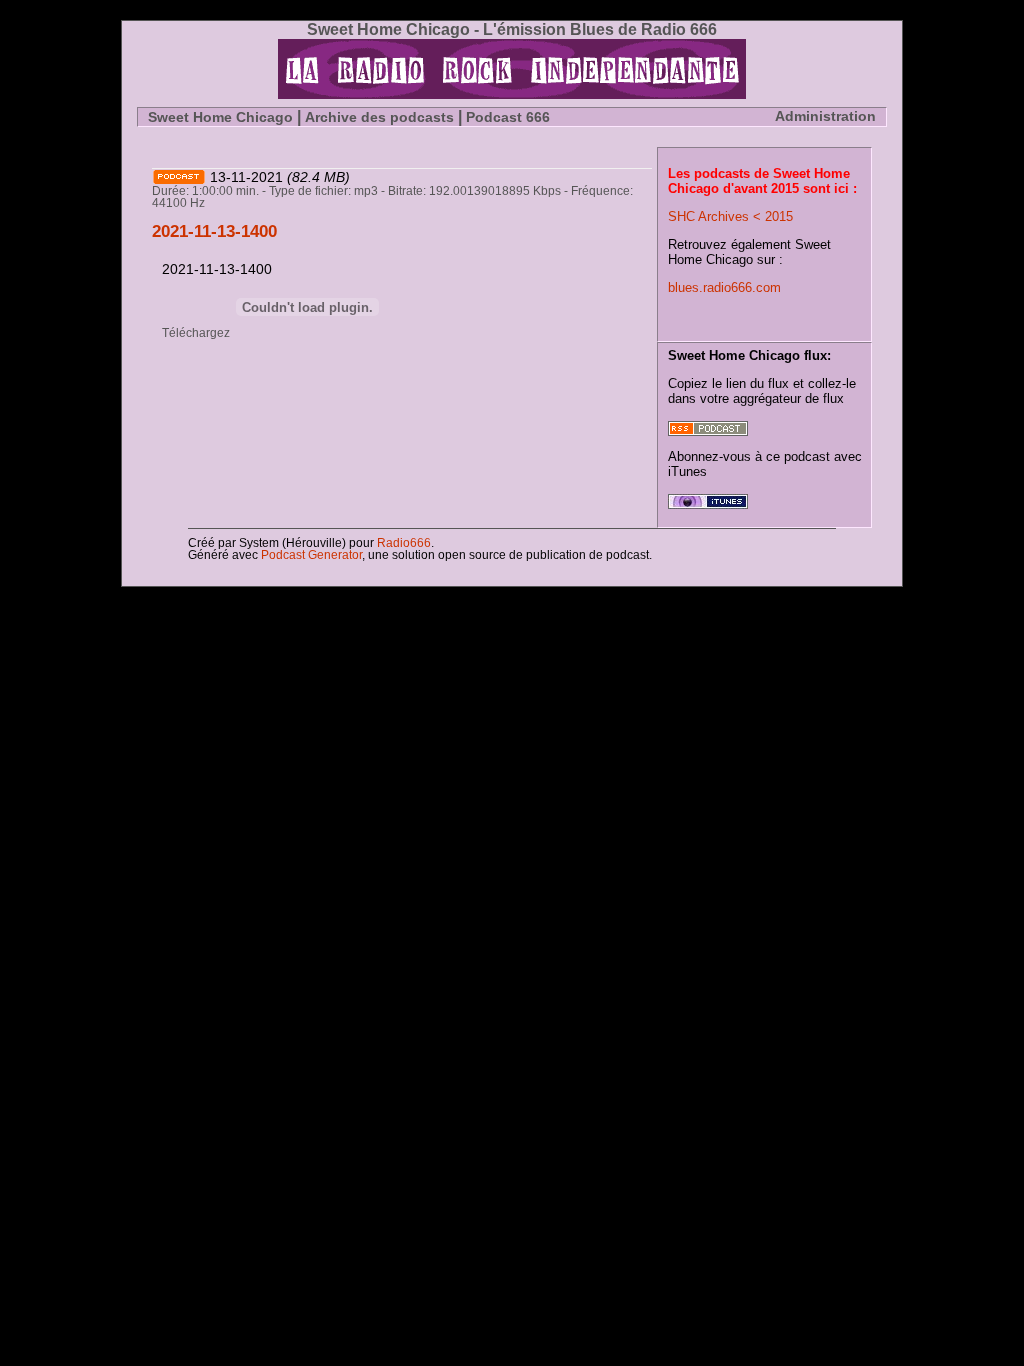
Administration (825, 116)
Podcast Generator (311, 555)
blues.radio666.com (724, 287)
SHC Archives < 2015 (730, 216)
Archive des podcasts (379, 117)
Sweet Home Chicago (220, 117)
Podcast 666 (508, 117)
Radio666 (402, 543)
